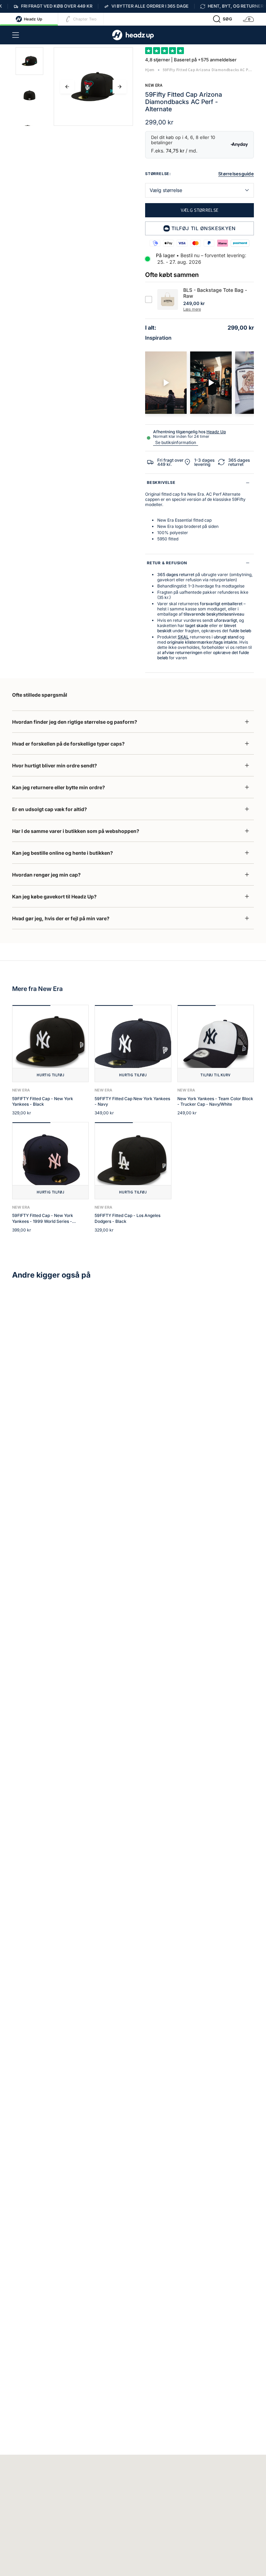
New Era (154, 85)
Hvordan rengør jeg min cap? (46, 875)
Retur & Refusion (167, 563)
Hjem (150, 70)
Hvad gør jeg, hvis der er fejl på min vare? (61, 918)
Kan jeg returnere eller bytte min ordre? (59, 787)
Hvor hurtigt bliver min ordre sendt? (55, 765)
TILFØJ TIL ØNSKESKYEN (204, 228)
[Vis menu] (16, 35)
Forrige (67, 87)
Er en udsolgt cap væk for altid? (50, 809)
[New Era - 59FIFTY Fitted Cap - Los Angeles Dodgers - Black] (133, 1161)
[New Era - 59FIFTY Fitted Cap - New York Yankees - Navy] (133, 1043)
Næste (119, 87)
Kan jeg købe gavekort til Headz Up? (54, 897)
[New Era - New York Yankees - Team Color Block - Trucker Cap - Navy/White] (216, 1043)
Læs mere (192, 309)
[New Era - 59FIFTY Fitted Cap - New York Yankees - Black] (50, 1043)
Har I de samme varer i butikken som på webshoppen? (76, 831)
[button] (223, 19)
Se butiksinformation (176, 442)
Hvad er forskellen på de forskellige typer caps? (68, 744)
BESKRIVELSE (161, 482)
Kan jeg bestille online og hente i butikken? (63, 853)
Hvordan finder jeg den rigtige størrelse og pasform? (75, 722)
